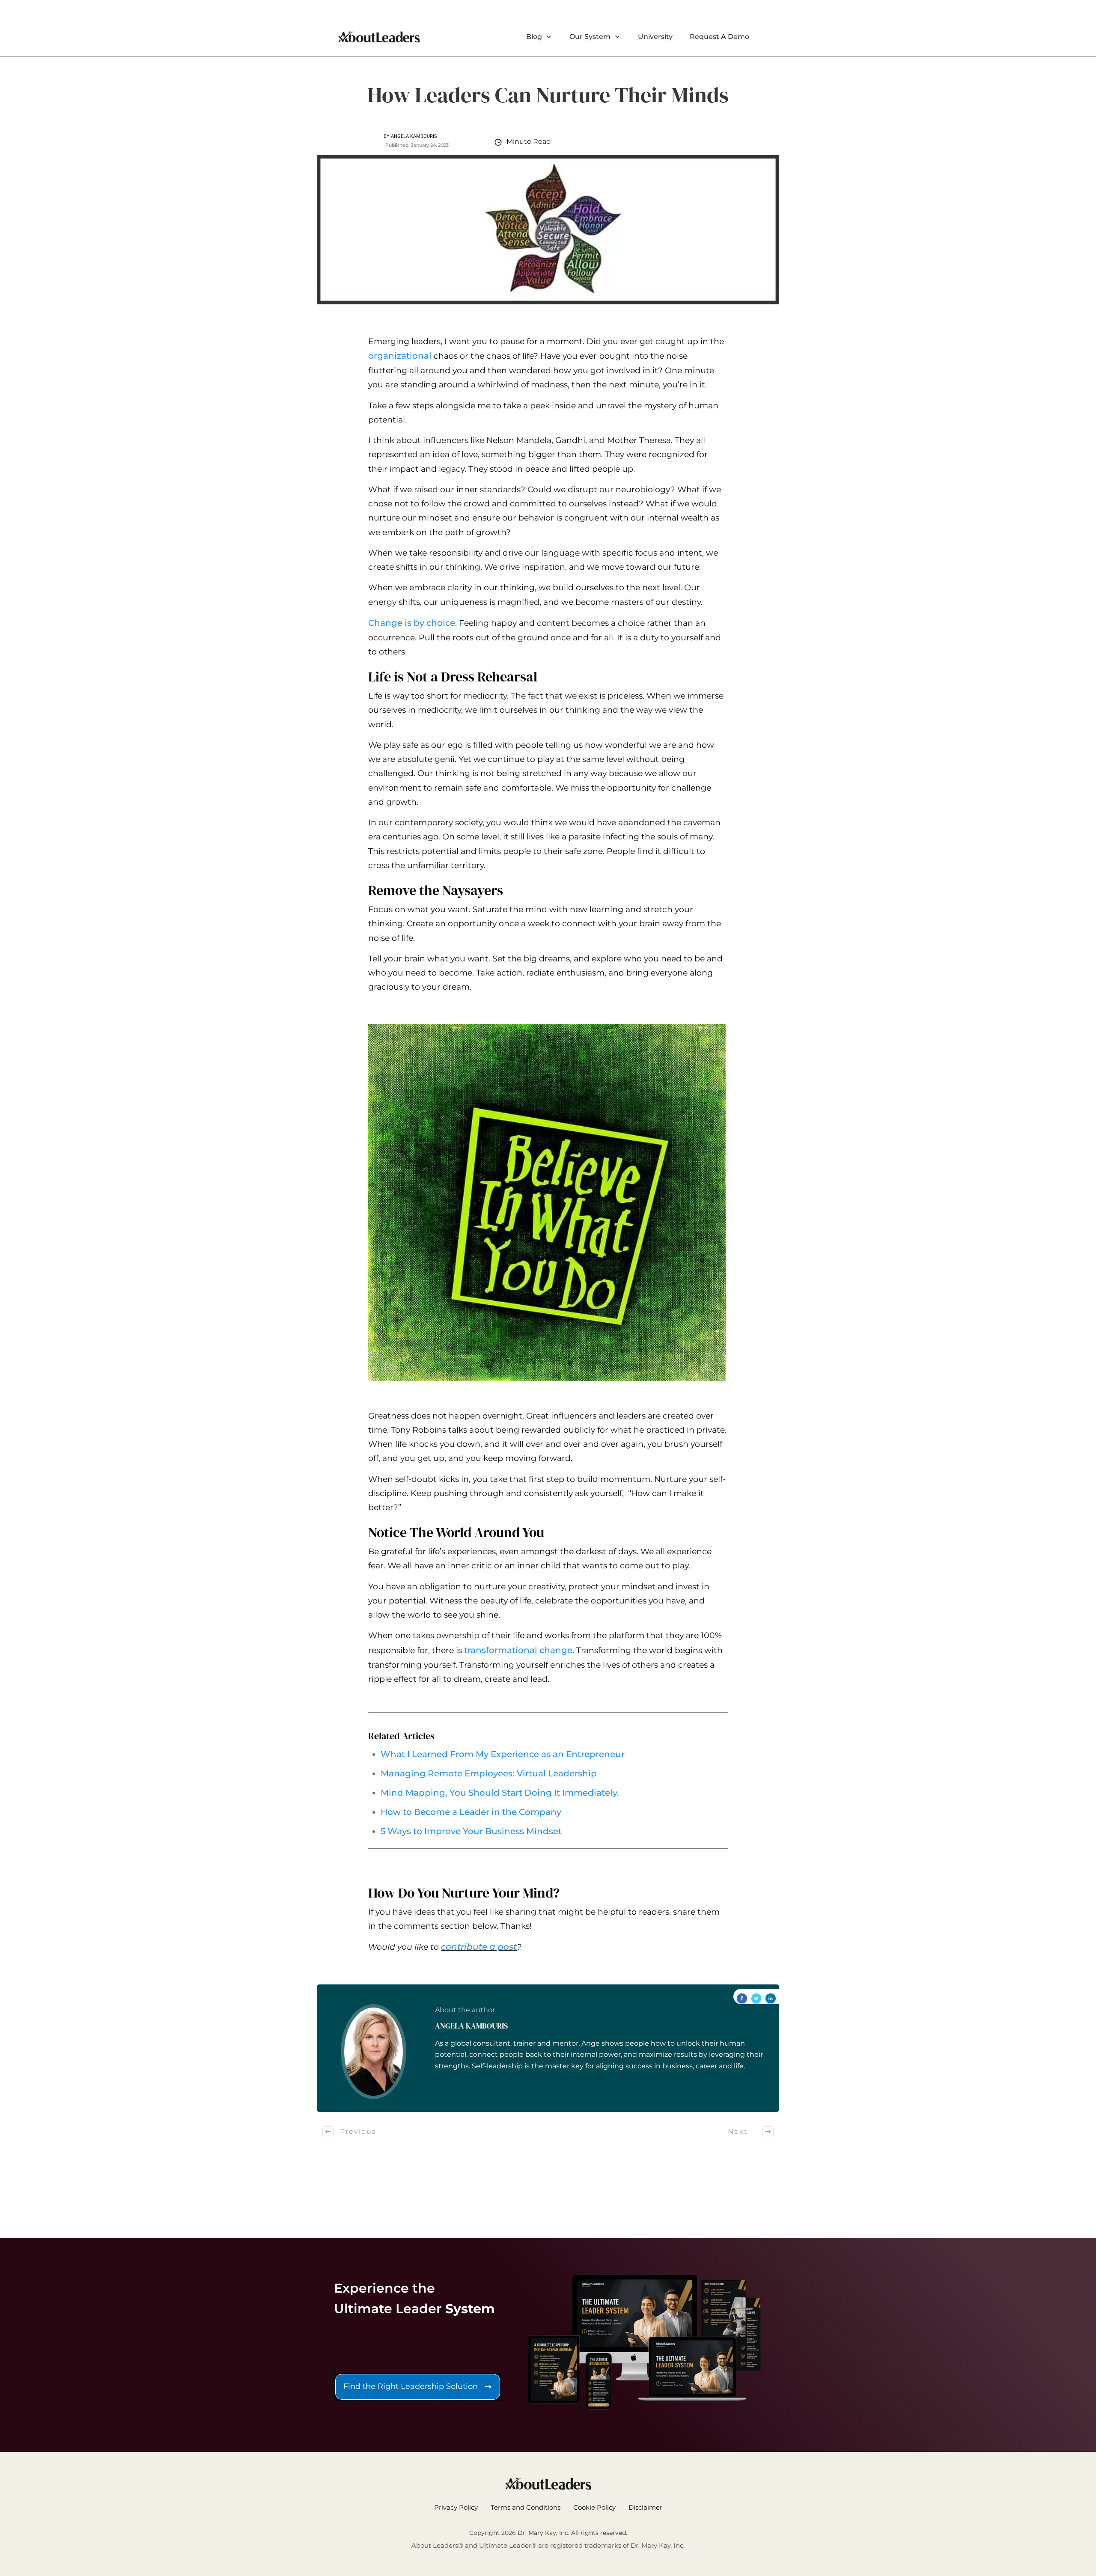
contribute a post (479, 1947)
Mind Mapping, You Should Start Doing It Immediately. (500, 1793)
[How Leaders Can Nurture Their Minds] (548, 230)
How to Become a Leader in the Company (471, 1812)
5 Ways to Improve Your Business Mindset (471, 1831)
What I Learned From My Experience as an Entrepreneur (503, 1754)
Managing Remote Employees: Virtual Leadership (489, 1773)
